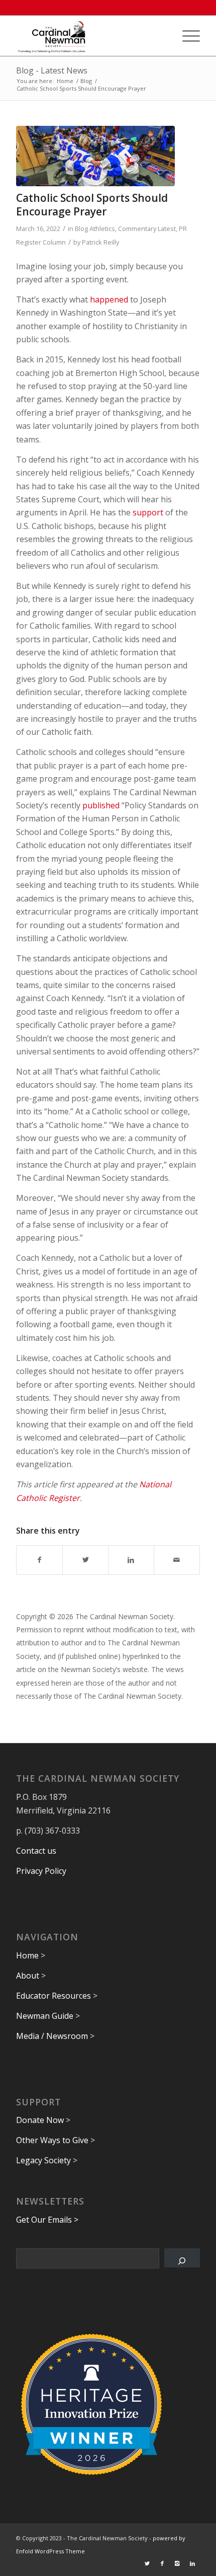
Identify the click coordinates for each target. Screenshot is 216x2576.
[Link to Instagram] (177, 2563)
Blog (81, 229)
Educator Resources (53, 1996)
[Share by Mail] (177, 1560)
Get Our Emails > (47, 2220)
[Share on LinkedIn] (131, 1560)
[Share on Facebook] (39, 1560)
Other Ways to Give (52, 2140)
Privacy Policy (41, 1871)
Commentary (137, 229)
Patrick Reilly (100, 242)
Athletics (102, 229)
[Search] (182, 2258)
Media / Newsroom (52, 2036)
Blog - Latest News (52, 70)
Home (27, 1955)
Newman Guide (45, 2016)
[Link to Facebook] (162, 2563)
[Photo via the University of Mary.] (95, 156)
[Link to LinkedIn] (192, 2563)
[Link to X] (147, 2563)
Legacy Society (43, 2160)
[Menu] (186, 36)
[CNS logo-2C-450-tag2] (89, 36)
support (148, 512)
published (101, 805)
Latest (167, 229)
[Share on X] (85, 1560)
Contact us (36, 1851)
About (28, 1976)
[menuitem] (186, 36)
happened (109, 299)
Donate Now (40, 2120)
